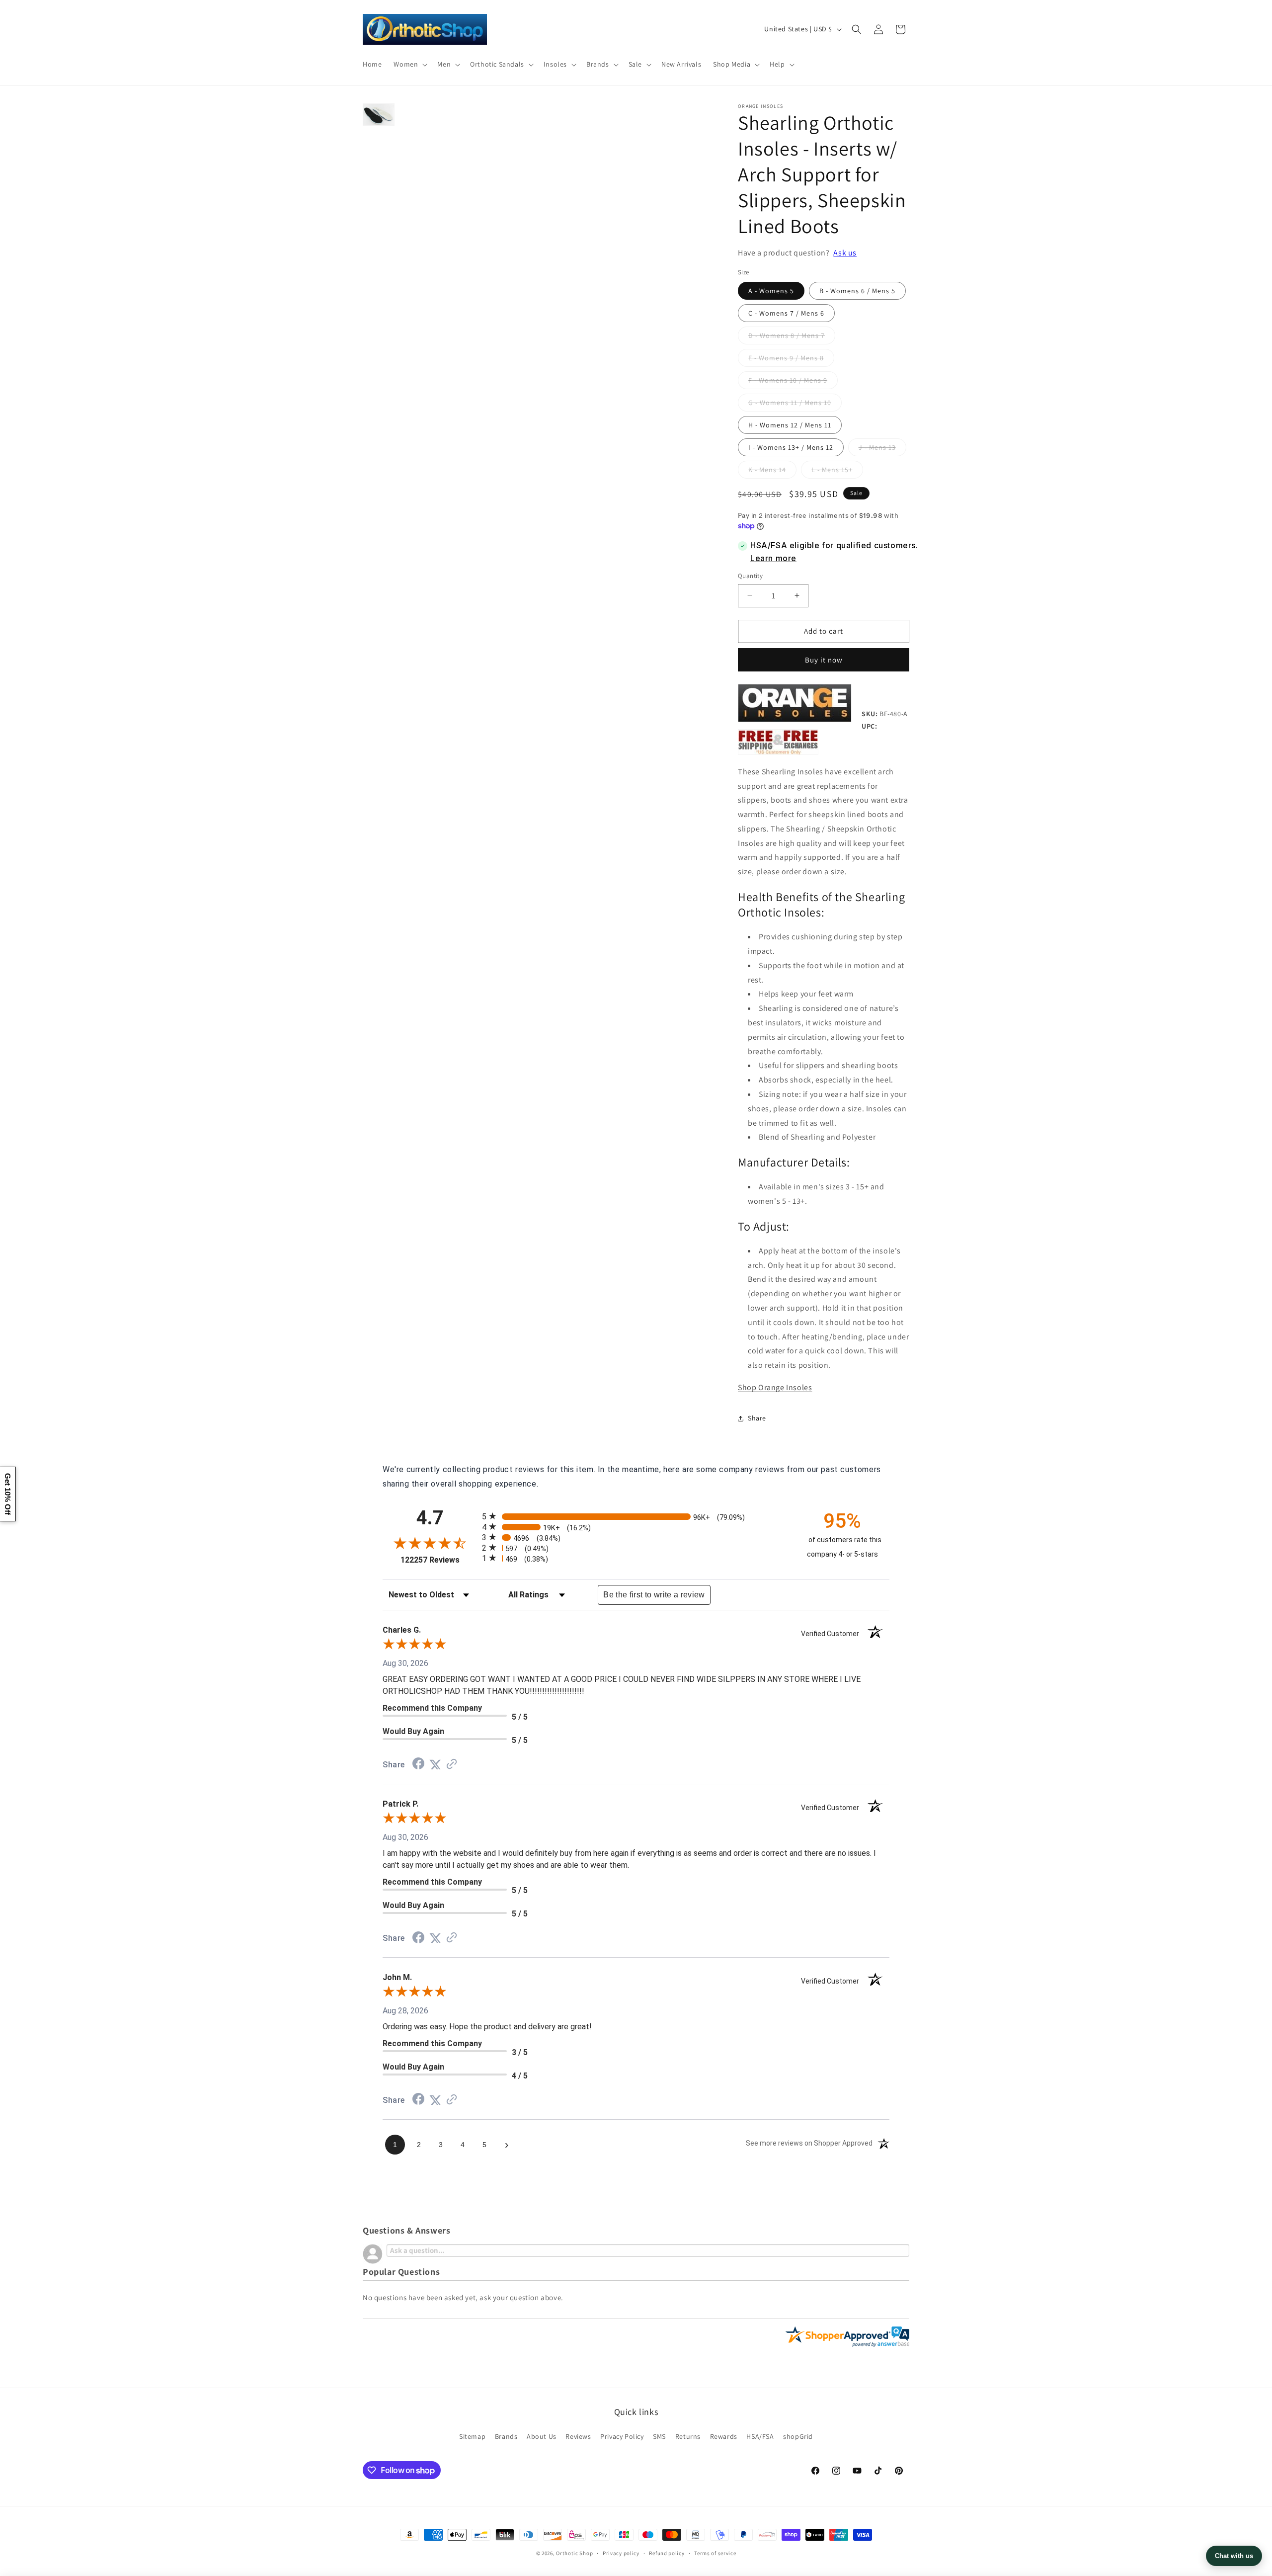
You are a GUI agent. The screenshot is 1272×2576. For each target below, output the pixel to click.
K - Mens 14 (772, 472)
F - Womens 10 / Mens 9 (793, 382)
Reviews (578, 2436)
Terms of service (715, 2553)
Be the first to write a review (654, 1595)
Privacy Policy (622, 2436)
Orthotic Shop (574, 2553)
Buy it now (824, 660)
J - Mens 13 (882, 449)
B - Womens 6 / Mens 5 (857, 291)
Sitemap (472, 2436)
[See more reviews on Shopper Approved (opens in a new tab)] (452, 1765)
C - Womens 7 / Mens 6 (786, 313)
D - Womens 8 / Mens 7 (792, 337)
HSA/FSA (760, 2436)
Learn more (773, 558)
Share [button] (757, 1418)
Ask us (845, 253)
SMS (659, 2436)
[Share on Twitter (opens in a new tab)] (435, 1765)
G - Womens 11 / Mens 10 (795, 405)
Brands (506, 2436)
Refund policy (667, 2553)
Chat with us (1234, 2556)
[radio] (636, 1516)
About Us (542, 2436)
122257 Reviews (439, 1560)
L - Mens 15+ (837, 472)
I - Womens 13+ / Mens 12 (791, 447)
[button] (409, 64)
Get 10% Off (8, 1494)
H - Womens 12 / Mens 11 (790, 425)
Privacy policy (621, 2553)
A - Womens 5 (771, 291)
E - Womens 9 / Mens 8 (791, 360)
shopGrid (798, 2436)
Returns (688, 2436)
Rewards (724, 2436)
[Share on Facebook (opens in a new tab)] (418, 1765)
